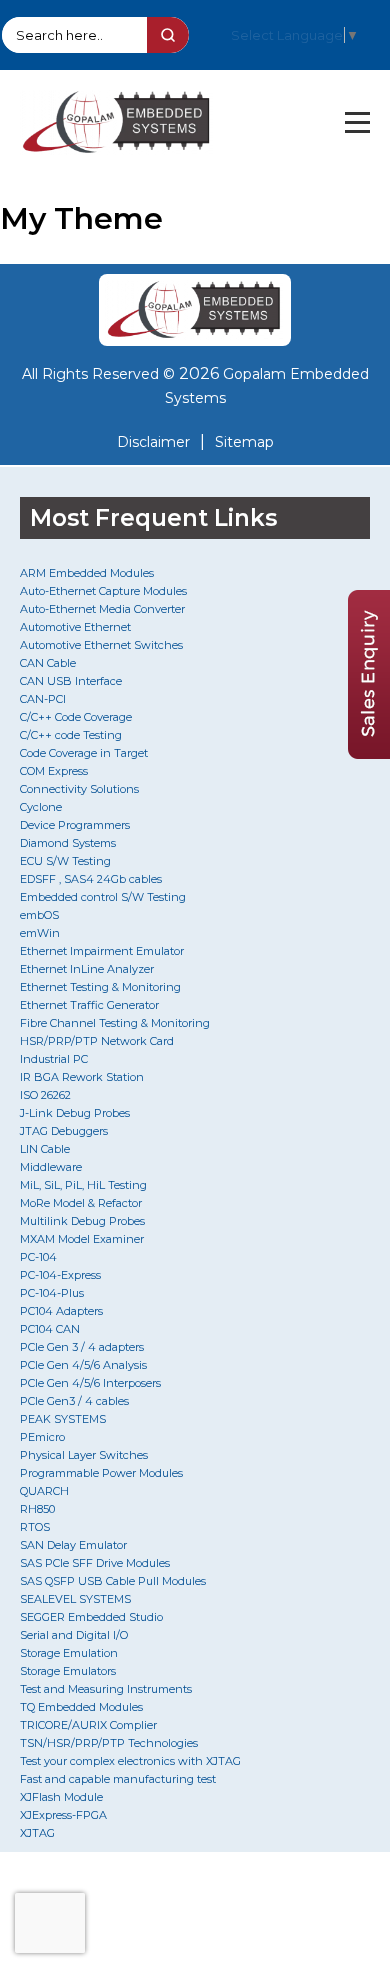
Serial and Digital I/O (74, 1635)
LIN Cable (45, 1149)
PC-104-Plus (52, 1293)
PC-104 (38, 1257)
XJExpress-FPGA (63, 1815)
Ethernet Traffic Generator (89, 1005)
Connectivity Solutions (79, 789)
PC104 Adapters (61, 1311)
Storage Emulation (69, 1653)
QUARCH (44, 1491)
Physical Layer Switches (84, 1455)
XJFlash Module (61, 1797)
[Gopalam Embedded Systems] (195, 310)
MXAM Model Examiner (82, 1239)
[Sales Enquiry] (369, 753)
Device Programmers (75, 825)
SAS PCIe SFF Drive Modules (95, 1563)
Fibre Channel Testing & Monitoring (115, 1023)
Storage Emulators (68, 1671)
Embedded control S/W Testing (103, 897)
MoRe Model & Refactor (81, 1203)
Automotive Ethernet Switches (101, 645)
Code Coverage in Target (84, 753)
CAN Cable (48, 663)
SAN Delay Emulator (73, 1545)
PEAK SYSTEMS (63, 1419)
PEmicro (42, 1437)
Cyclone (41, 807)
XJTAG (37, 1833)
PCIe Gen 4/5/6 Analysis (83, 1365)
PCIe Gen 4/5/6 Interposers (90, 1383)
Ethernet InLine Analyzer (87, 969)
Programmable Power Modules (101, 1473)
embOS (39, 915)
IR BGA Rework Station (82, 1077)
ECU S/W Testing (65, 861)
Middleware (51, 1167)
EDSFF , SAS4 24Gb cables (91, 879)
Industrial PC (54, 1059)
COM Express (54, 771)
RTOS (35, 1527)
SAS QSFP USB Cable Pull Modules (113, 1581)
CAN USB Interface (71, 681)
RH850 (37, 1509)
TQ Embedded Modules (81, 1707)
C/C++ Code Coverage (76, 717)
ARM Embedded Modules (87, 573)
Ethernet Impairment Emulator (102, 951)
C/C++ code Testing (71, 735)
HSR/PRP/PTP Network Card (97, 1041)
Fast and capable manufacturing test (118, 1779)
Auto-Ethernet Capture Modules (103, 591)
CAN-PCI (43, 699)
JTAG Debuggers (64, 1131)
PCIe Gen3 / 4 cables (74, 1401)
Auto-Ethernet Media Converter (102, 609)
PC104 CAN (50, 1329)
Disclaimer (153, 442)
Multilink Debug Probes (82, 1221)
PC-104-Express (60, 1275)
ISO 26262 (45, 1095)
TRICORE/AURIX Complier (88, 1725)
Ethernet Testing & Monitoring (100, 987)
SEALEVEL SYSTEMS (75, 1599)
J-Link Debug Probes (75, 1113)
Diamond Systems (68, 843)
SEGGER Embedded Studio (91, 1617)
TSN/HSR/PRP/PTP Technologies (109, 1743)
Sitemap (244, 442)
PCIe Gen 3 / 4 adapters (82, 1347)
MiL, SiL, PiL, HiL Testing (83, 1185)
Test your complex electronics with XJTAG (130, 1761)
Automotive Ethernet (75, 627)
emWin (40, 933)
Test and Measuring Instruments (106, 1689)
